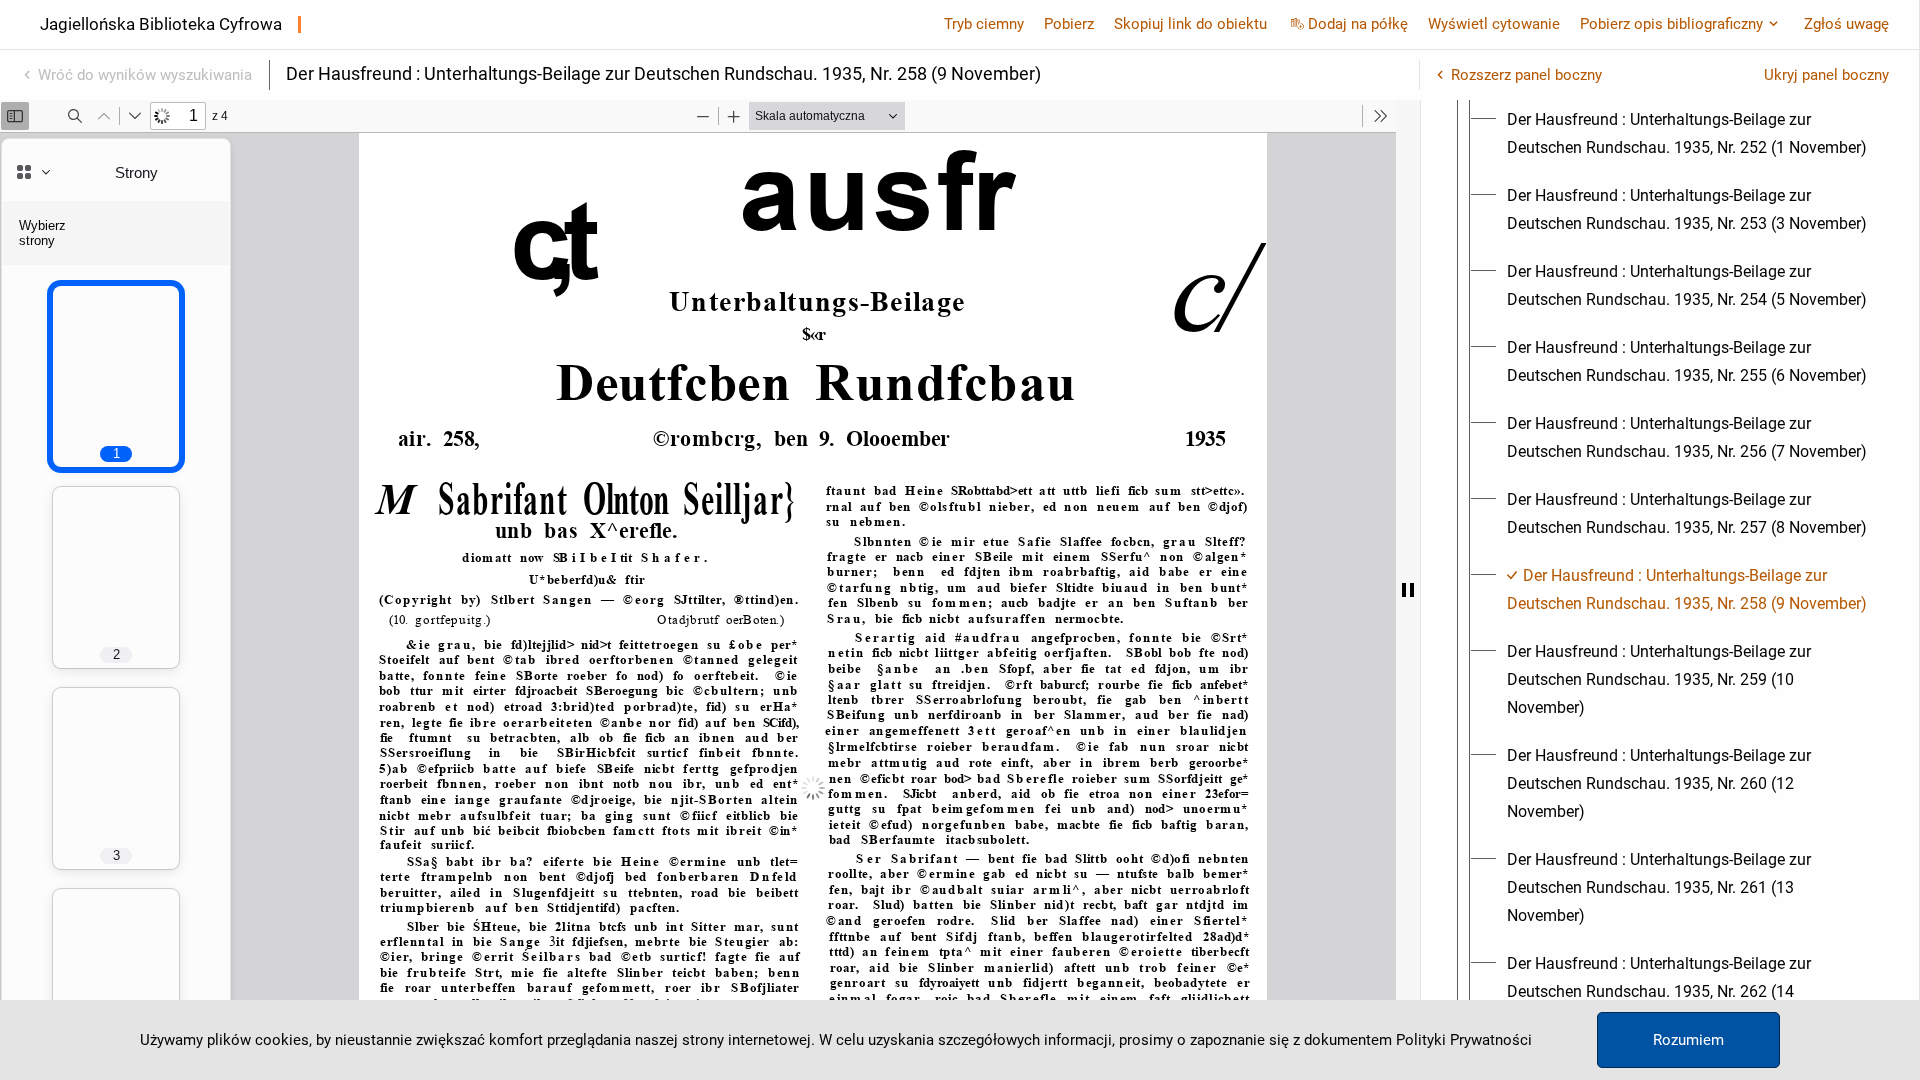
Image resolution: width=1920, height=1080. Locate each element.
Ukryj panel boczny (1826, 75)
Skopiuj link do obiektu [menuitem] (1190, 24)
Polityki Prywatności (1464, 1040)
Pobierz (1069, 24)
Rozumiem (1688, 1040)
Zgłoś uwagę (1846, 24)
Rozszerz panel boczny (1526, 75)
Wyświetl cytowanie (1494, 24)
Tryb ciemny (984, 24)
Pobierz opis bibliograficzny (1671, 24)
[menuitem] (1688, 134)
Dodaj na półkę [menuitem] (1358, 24)
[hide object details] (1408, 590)
